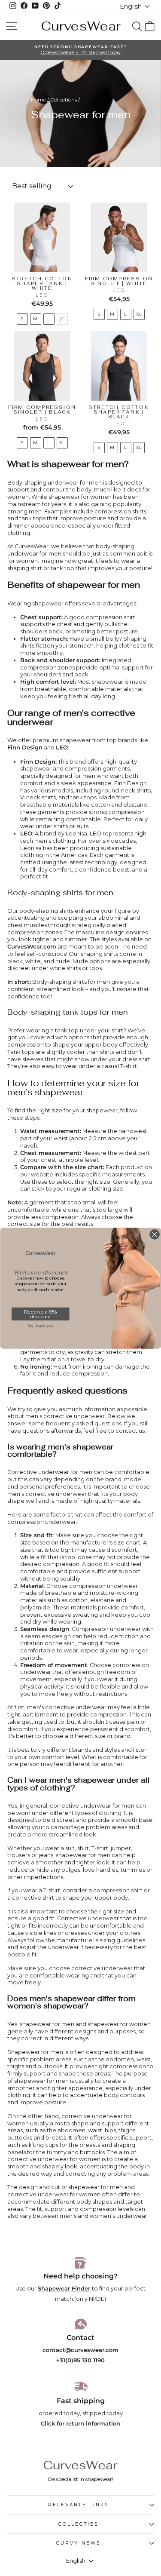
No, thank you (40, 1326)
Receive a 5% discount (40, 1314)
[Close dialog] (154, 1234)
